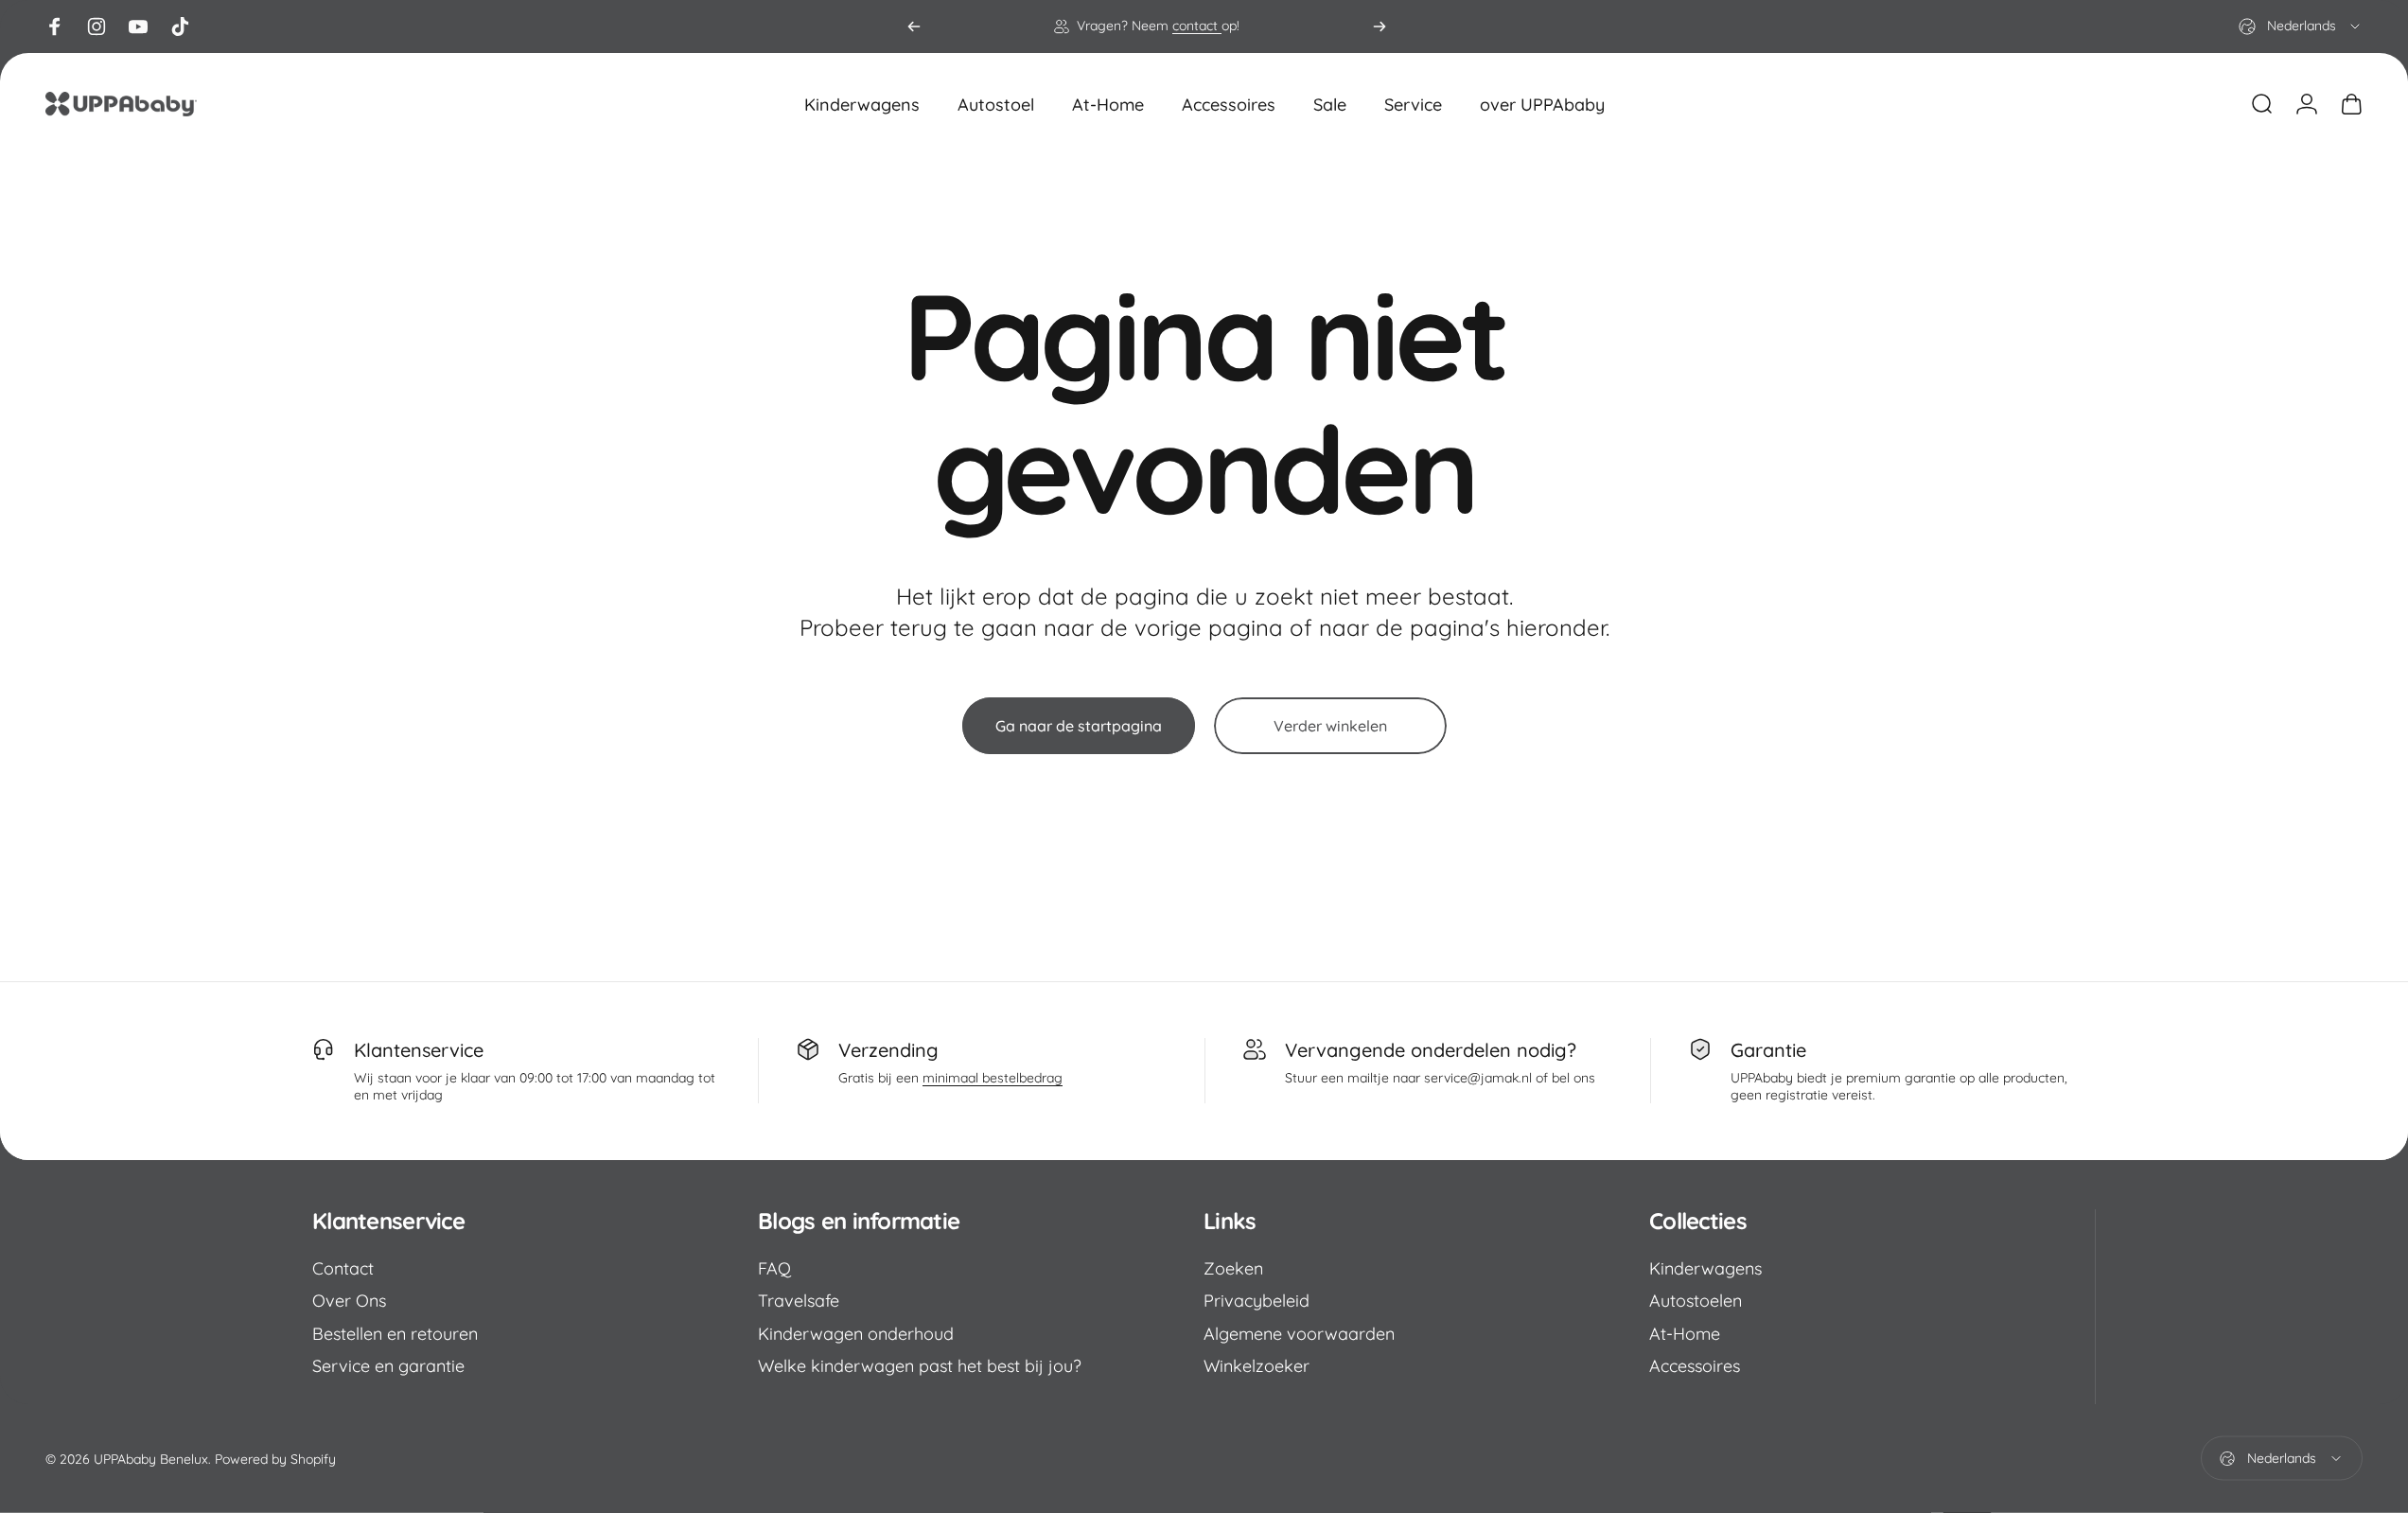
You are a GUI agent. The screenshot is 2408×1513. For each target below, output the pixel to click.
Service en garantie (388, 1366)
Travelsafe (799, 1301)
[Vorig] (914, 26)
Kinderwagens (1705, 1269)
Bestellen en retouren (395, 1334)
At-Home (1685, 1334)
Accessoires (1695, 1366)
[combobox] (2301, 26)
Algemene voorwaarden (1299, 1334)
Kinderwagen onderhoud (856, 1334)
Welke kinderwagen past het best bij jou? (920, 1366)
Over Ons (349, 1301)
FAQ (774, 1269)
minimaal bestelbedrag (993, 1078)
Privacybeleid (1257, 1301)
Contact (343, 1269)
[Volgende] (1380, 26)
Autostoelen (1696, 1301)
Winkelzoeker (1257, 1366)
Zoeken (1233, 1269)
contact (1197, 26)
